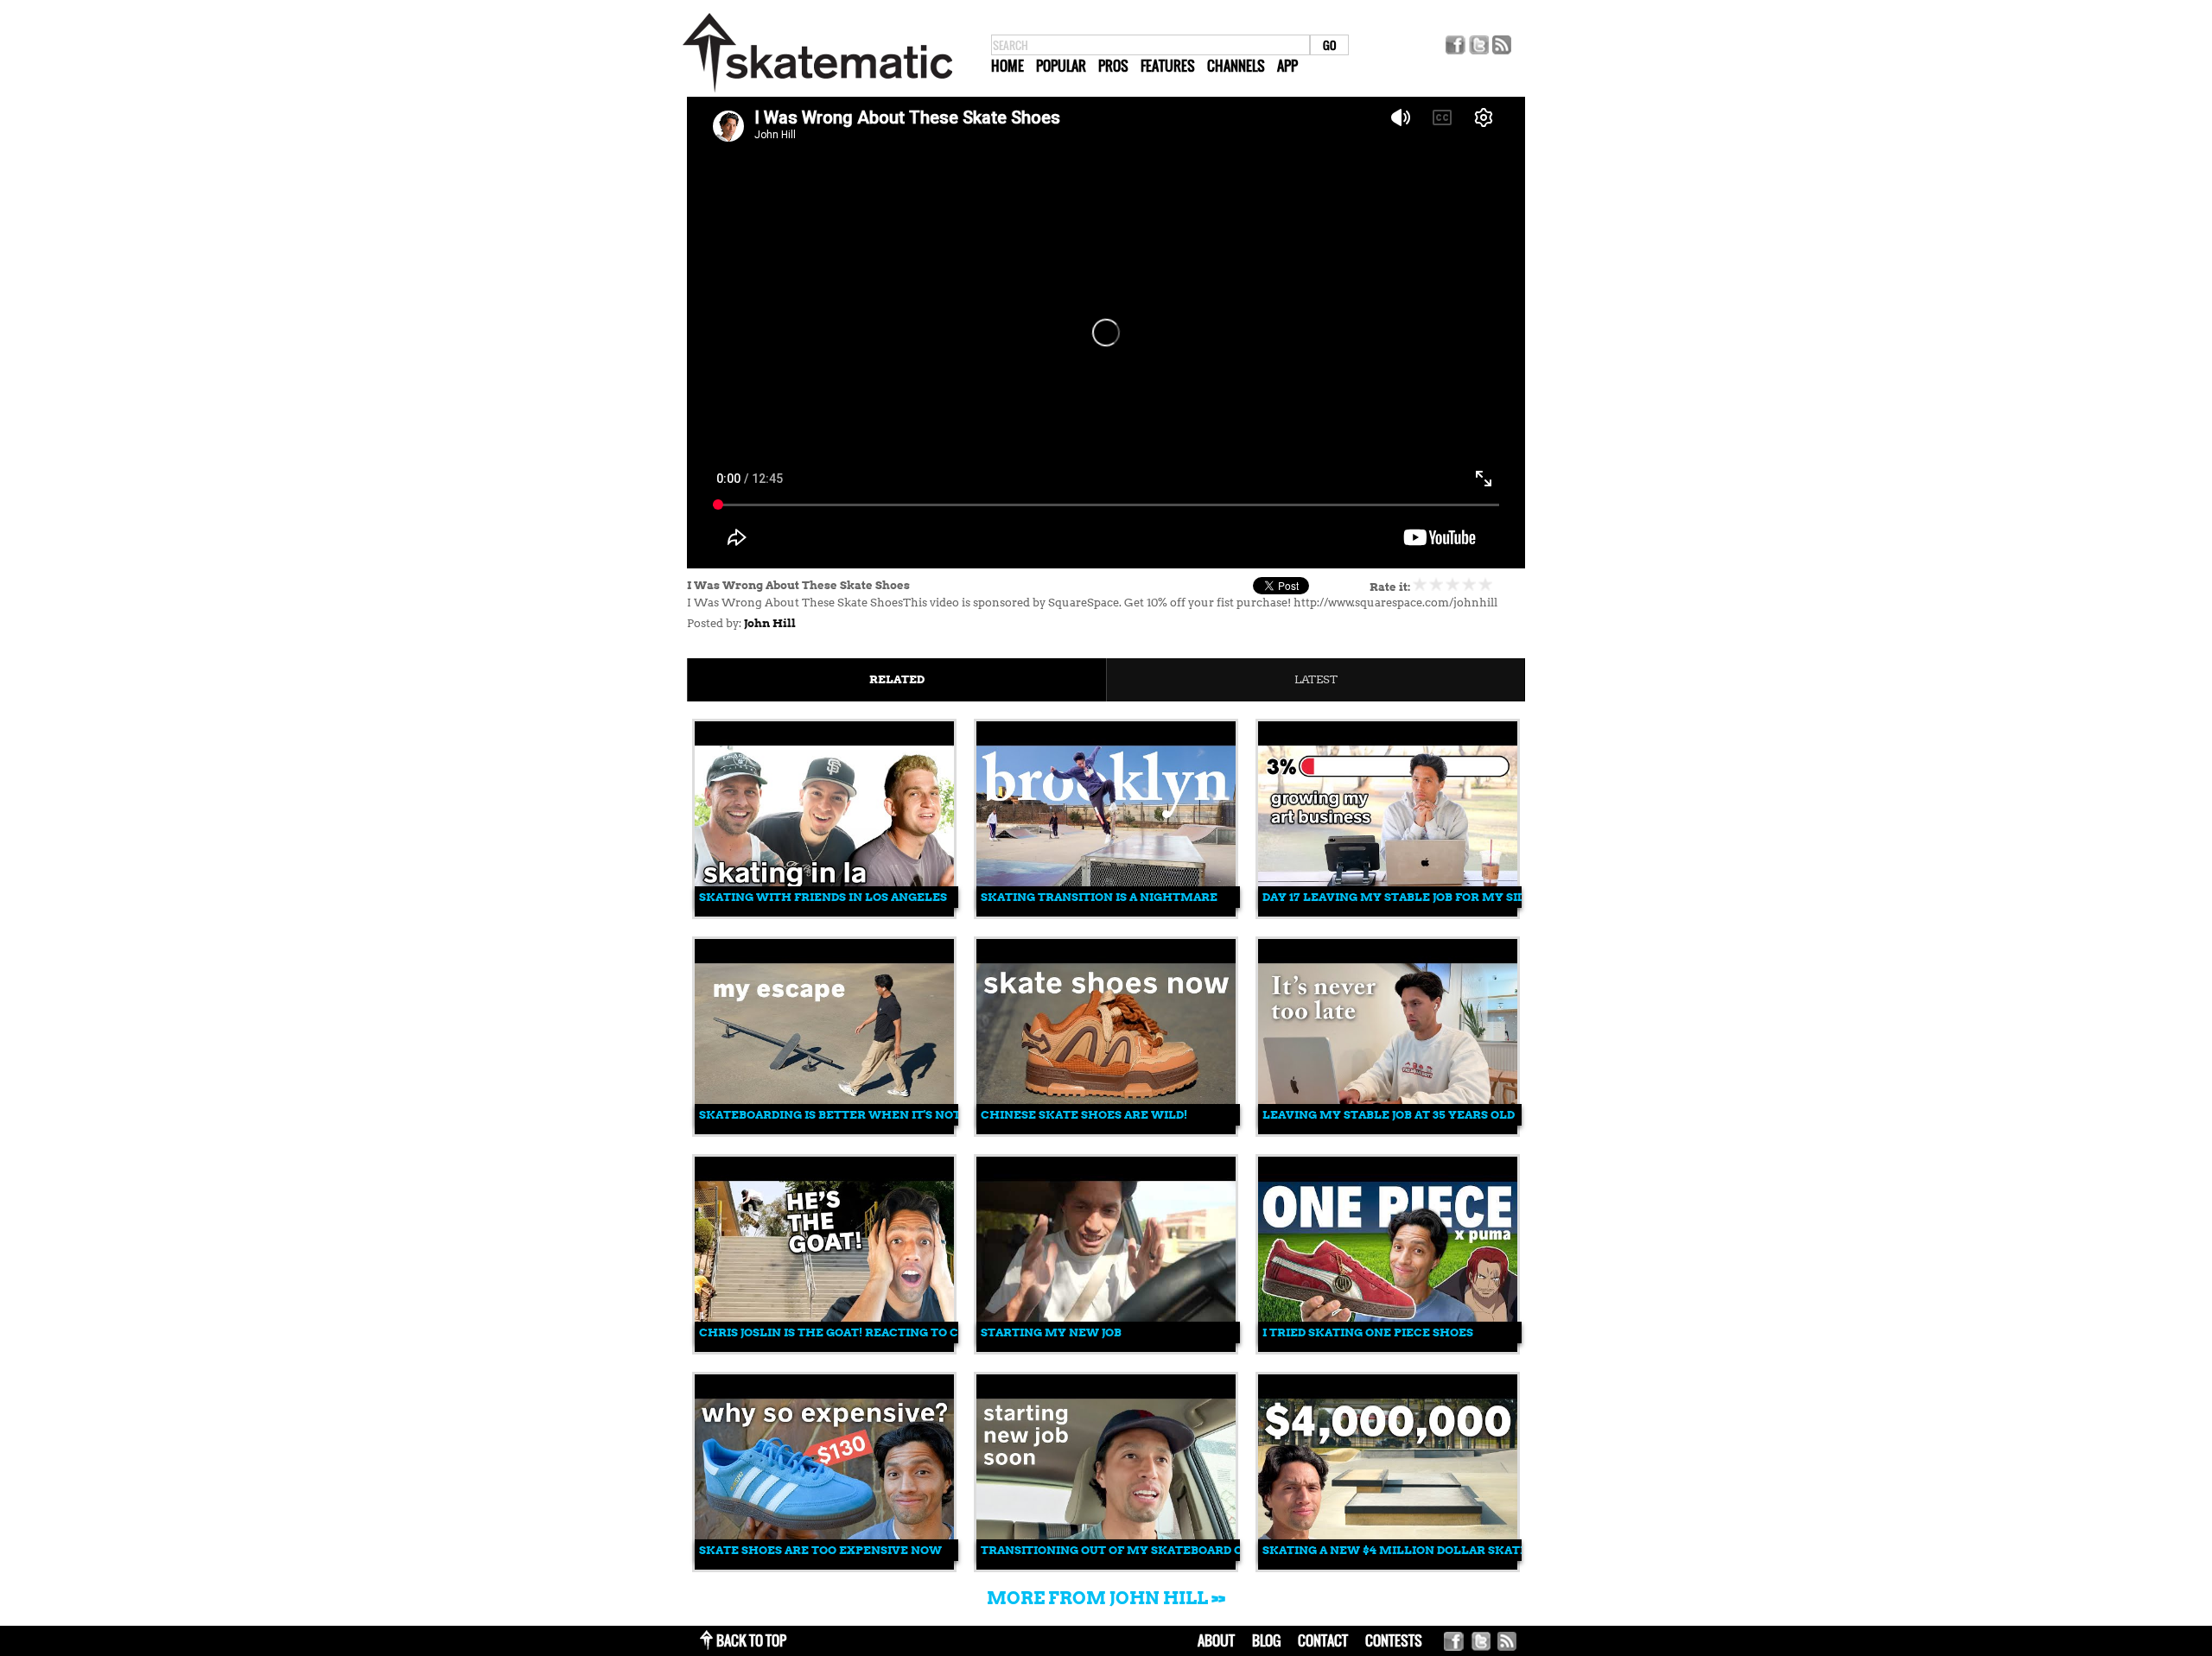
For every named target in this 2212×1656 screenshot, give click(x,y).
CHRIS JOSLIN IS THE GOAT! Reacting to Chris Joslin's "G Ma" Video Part (928, 1332)
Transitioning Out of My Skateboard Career (1132, 1550)
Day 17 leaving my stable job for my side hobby (1421, 897)
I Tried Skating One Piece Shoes (1368, 1332)
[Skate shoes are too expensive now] (824, 1566)
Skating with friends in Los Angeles (823, 897)
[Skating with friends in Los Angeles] (824, 913)
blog (1266, 1640)
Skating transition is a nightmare (1099, 897)
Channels (1236, 66)
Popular (1061, 66)
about (1216, 1640)
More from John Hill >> (1106, 1598)
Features (1168, 66)
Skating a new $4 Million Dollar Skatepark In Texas (1441, 1550)
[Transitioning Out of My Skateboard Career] (1106, 1566)
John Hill (770, 623)
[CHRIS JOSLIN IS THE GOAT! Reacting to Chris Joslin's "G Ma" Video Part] (824, 1348)
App (1287, 66)
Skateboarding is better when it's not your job (860, 1115)
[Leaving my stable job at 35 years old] (1388, 1130)
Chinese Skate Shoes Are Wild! (1084, 1115)
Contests (1394, 1640)
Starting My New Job (1051, 1332)
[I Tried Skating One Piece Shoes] (1388, 1348)
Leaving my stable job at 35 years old (1389, 1115)
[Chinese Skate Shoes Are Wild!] (1106, 1130)
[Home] (817, 93)
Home (1007, 66)
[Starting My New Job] (1106, 1348)
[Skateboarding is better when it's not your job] (824, 1130)
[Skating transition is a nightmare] (1106, 913)
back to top (751, 1640)
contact (1323, 1640)
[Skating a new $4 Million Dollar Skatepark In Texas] (1388, 1566)
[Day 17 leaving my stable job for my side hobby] (1388, 913)
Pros (1113, 66)
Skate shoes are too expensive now (820, 1550)
